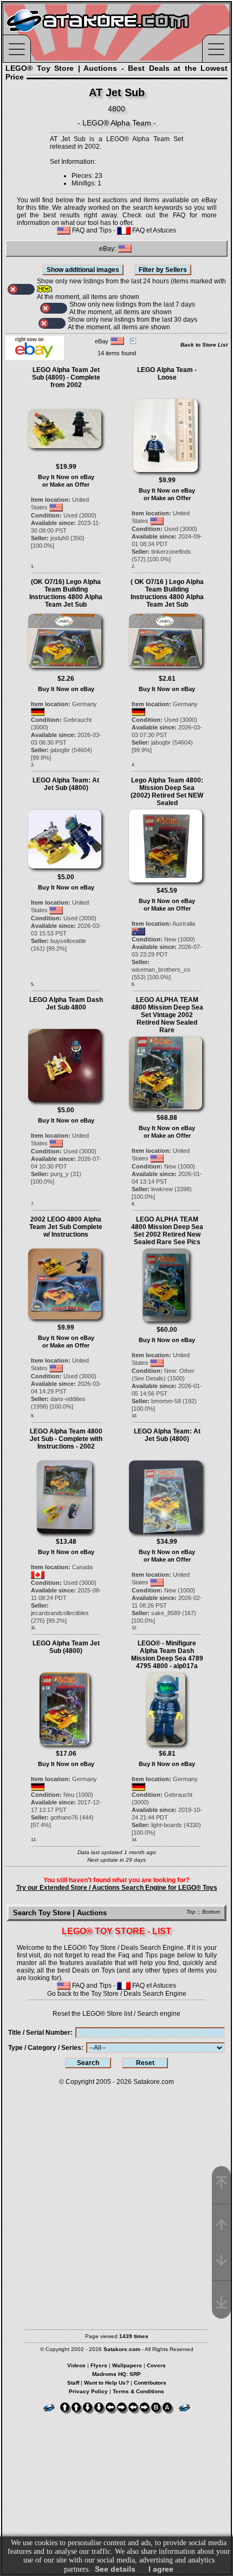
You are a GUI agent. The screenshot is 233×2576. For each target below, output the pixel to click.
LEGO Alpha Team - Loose (167, 374)
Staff (73, 2383)
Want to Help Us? (106, 2383)
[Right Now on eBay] (35, 358)
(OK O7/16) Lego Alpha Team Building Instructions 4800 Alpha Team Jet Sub (66, 593)
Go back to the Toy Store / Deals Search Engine (117, 1994)
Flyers (99, 2365)
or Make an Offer (66, 484)
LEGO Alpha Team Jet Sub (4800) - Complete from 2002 (66, 377)
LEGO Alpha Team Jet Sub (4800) (66, 1647)
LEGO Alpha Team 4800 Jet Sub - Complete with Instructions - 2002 (66, 1439)
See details (115, 2569)
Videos (76, 2365)
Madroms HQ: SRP (116, 2374)
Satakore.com (154, 2082)
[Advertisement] (116, 2202)
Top (191, 1912)
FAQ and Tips (91, 230)
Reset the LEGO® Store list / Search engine (116, 2014)
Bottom (211, 1912)
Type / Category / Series (45, 2048)
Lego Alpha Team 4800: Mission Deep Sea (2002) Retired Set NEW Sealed (167, 792)
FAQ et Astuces (153, 230)
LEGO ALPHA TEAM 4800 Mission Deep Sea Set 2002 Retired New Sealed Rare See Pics (167, 1231)
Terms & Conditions (138, 2391)
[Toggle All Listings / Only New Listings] (21, 289)
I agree (161, 2569)
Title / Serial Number (39, 2033)
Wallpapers (127, 2365)
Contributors (150, 2383)
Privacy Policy (88, 2391)
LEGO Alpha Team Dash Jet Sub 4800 (66, 1004)
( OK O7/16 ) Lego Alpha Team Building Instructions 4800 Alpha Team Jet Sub (167, 593)
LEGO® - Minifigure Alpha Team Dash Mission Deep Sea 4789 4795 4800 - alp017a (167, 1655)
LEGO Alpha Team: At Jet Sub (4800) (66, 784)
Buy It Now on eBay (66, 477)
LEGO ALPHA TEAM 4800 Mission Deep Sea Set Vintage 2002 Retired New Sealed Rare (167, 1015)
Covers (156, 2365)
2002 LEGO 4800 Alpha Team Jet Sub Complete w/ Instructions (66, 1227)
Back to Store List (204, 345)
